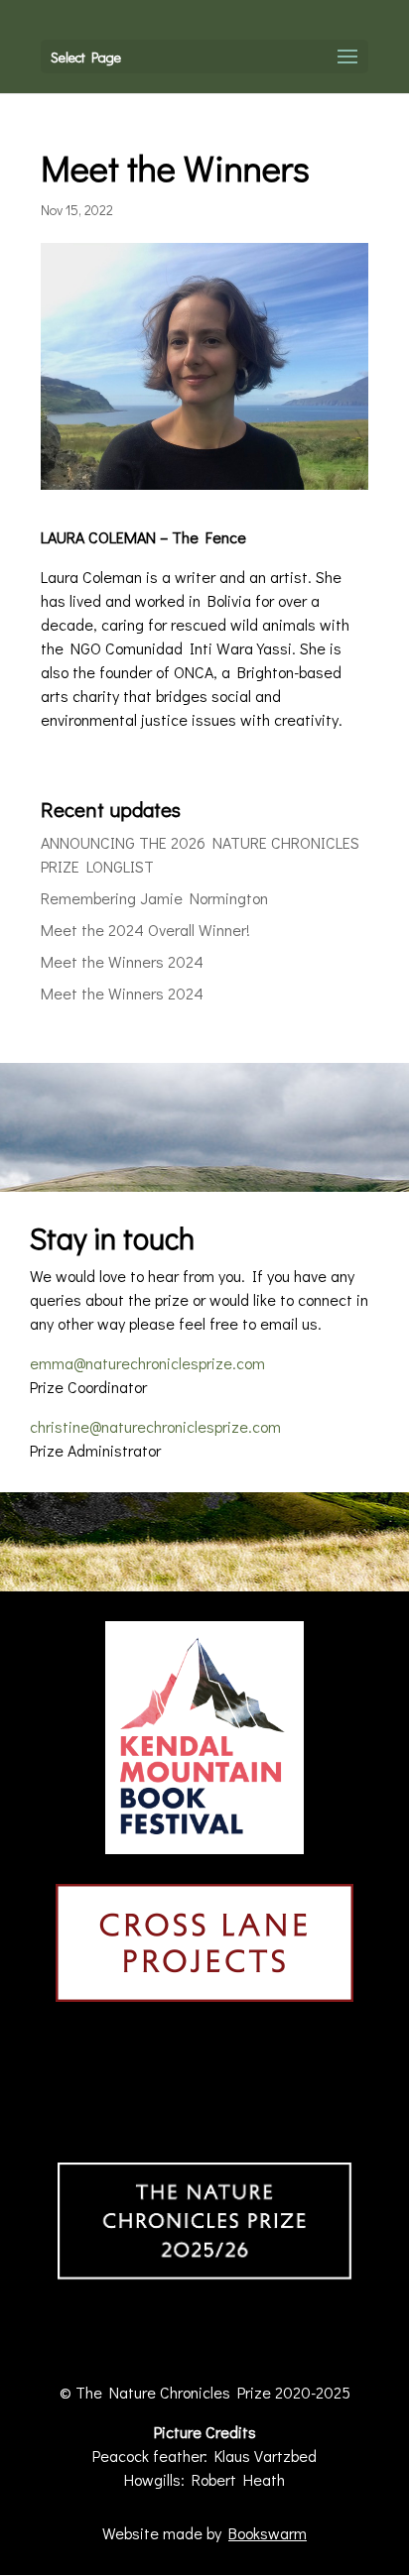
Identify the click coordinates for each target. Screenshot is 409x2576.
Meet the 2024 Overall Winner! (145, 930)
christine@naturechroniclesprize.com (155, 1426)
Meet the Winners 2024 (122, 961)
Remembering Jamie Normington (154, 898)
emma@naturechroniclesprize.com (147, 1363)
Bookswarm (268, 2533)
